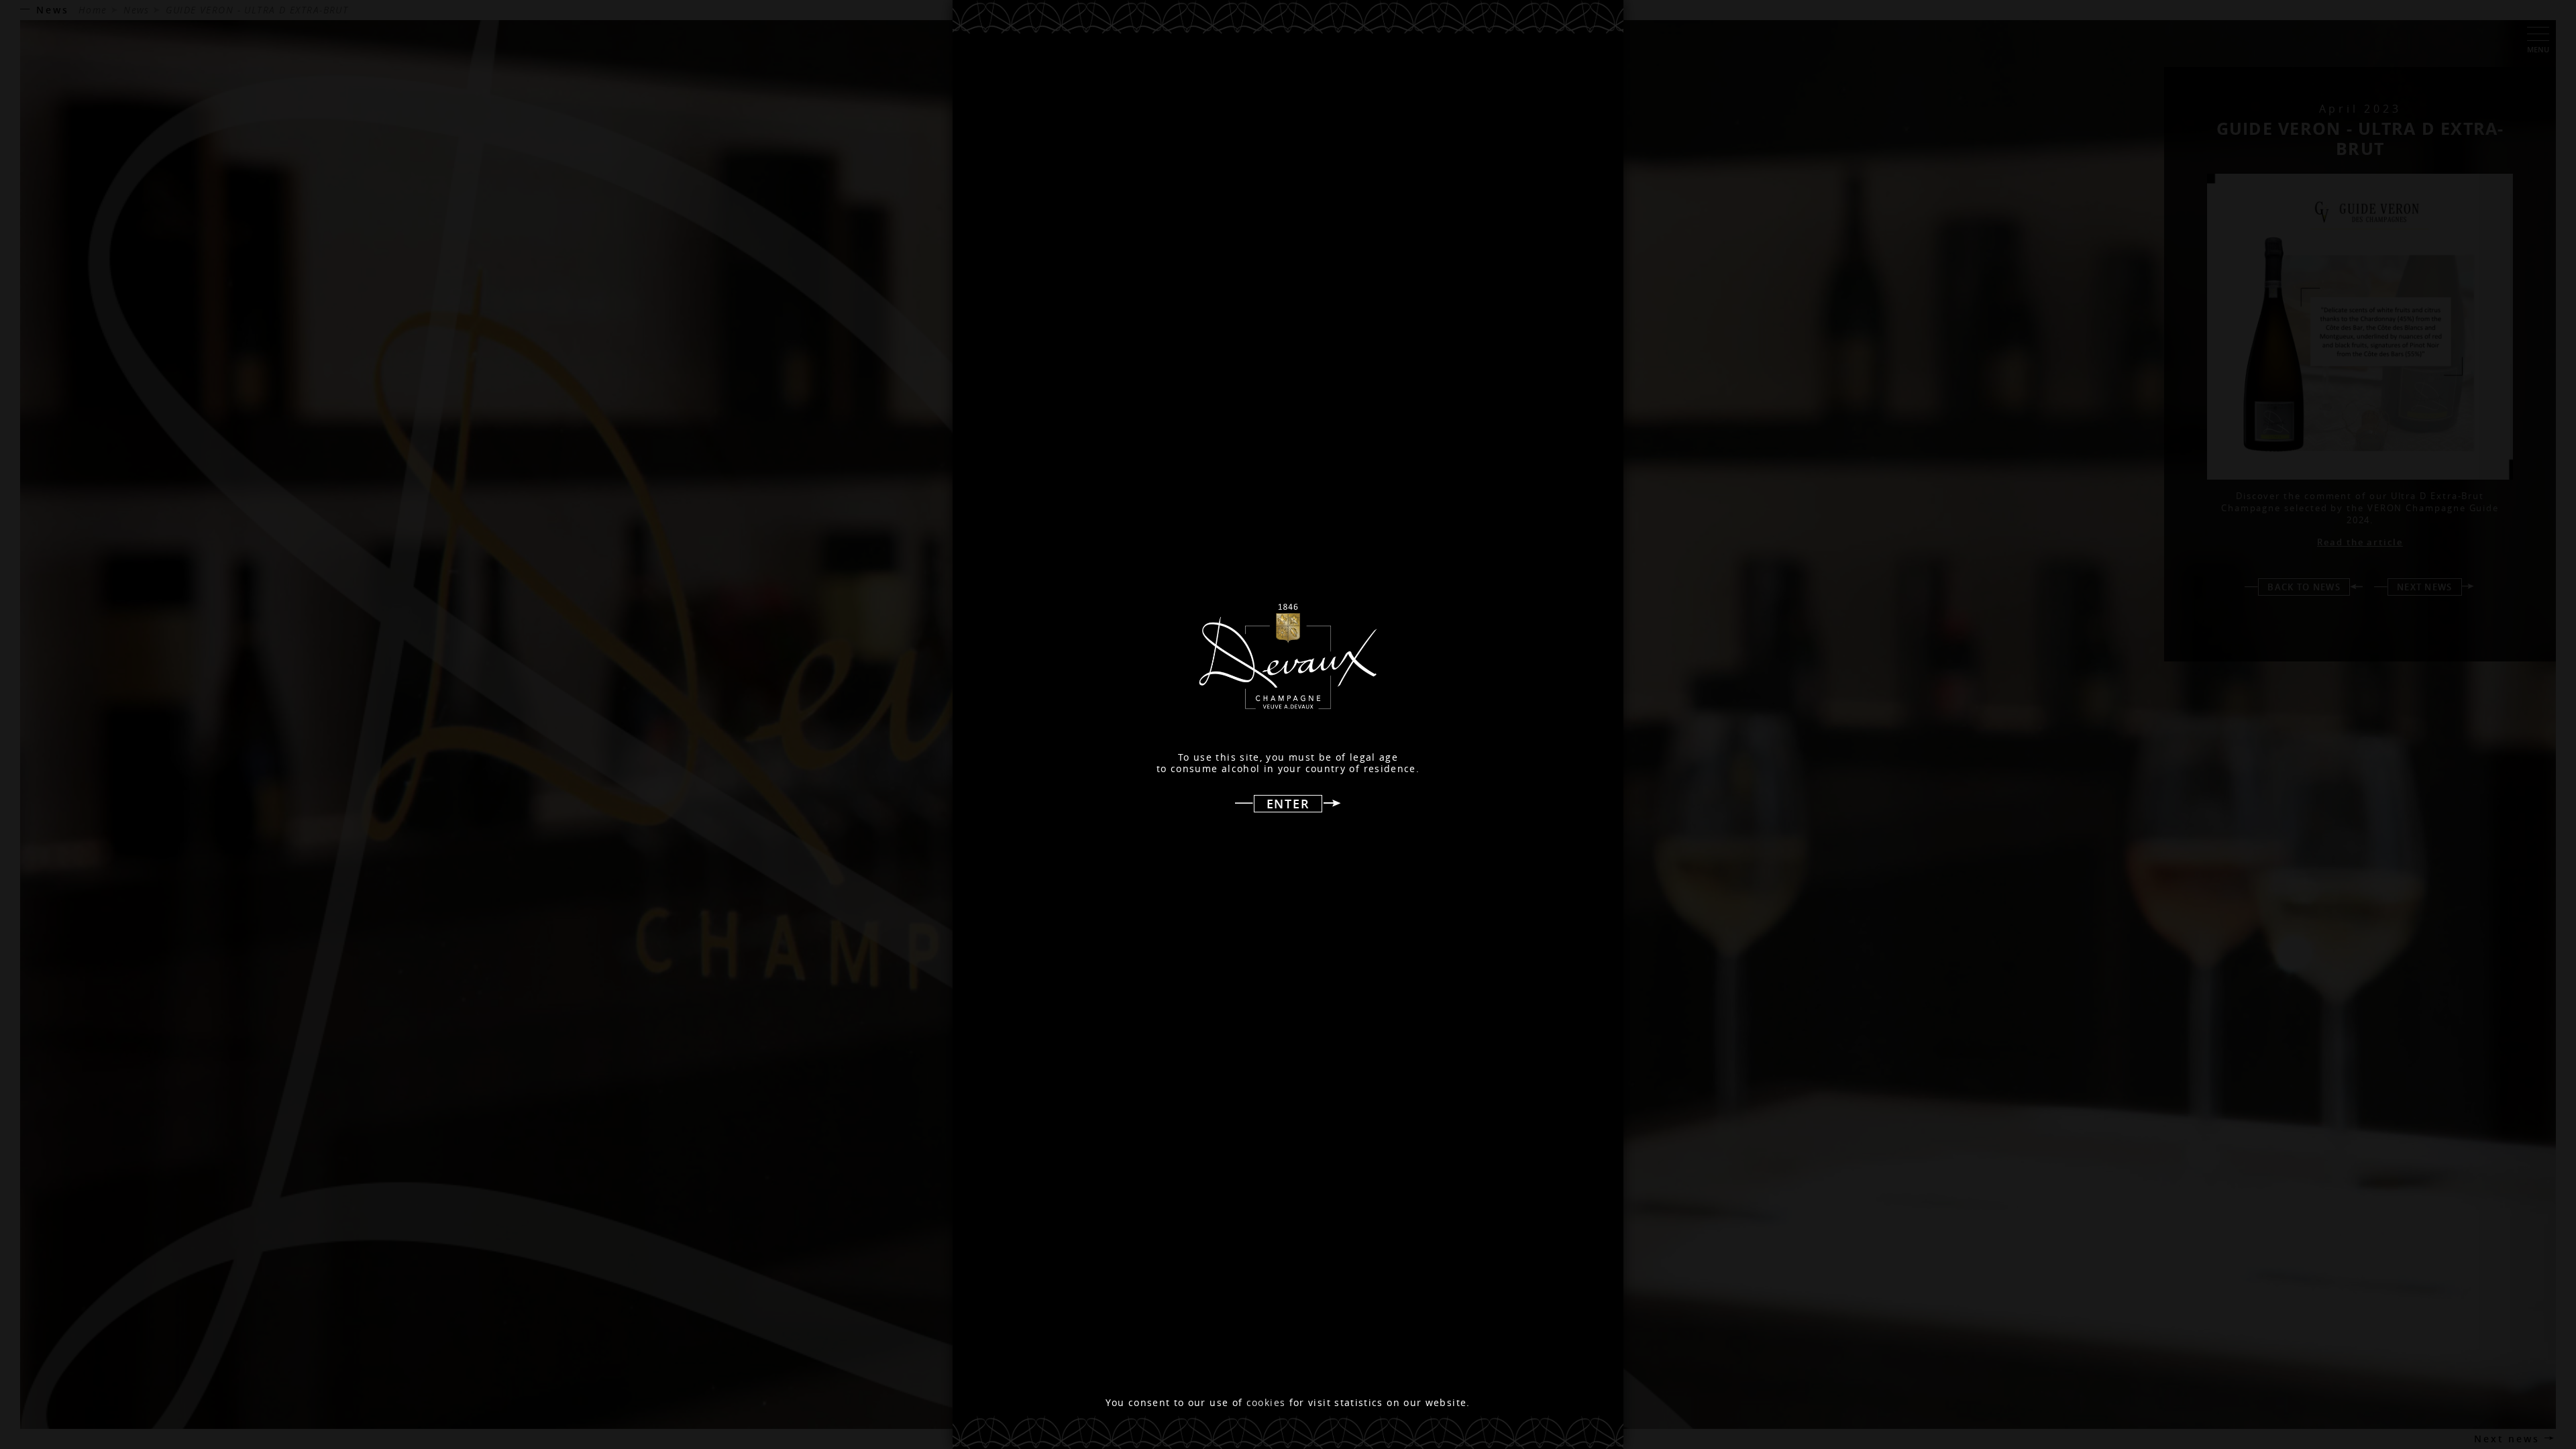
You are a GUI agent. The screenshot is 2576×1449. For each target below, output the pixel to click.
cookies (1266, 1403)
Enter (1288, 804)
